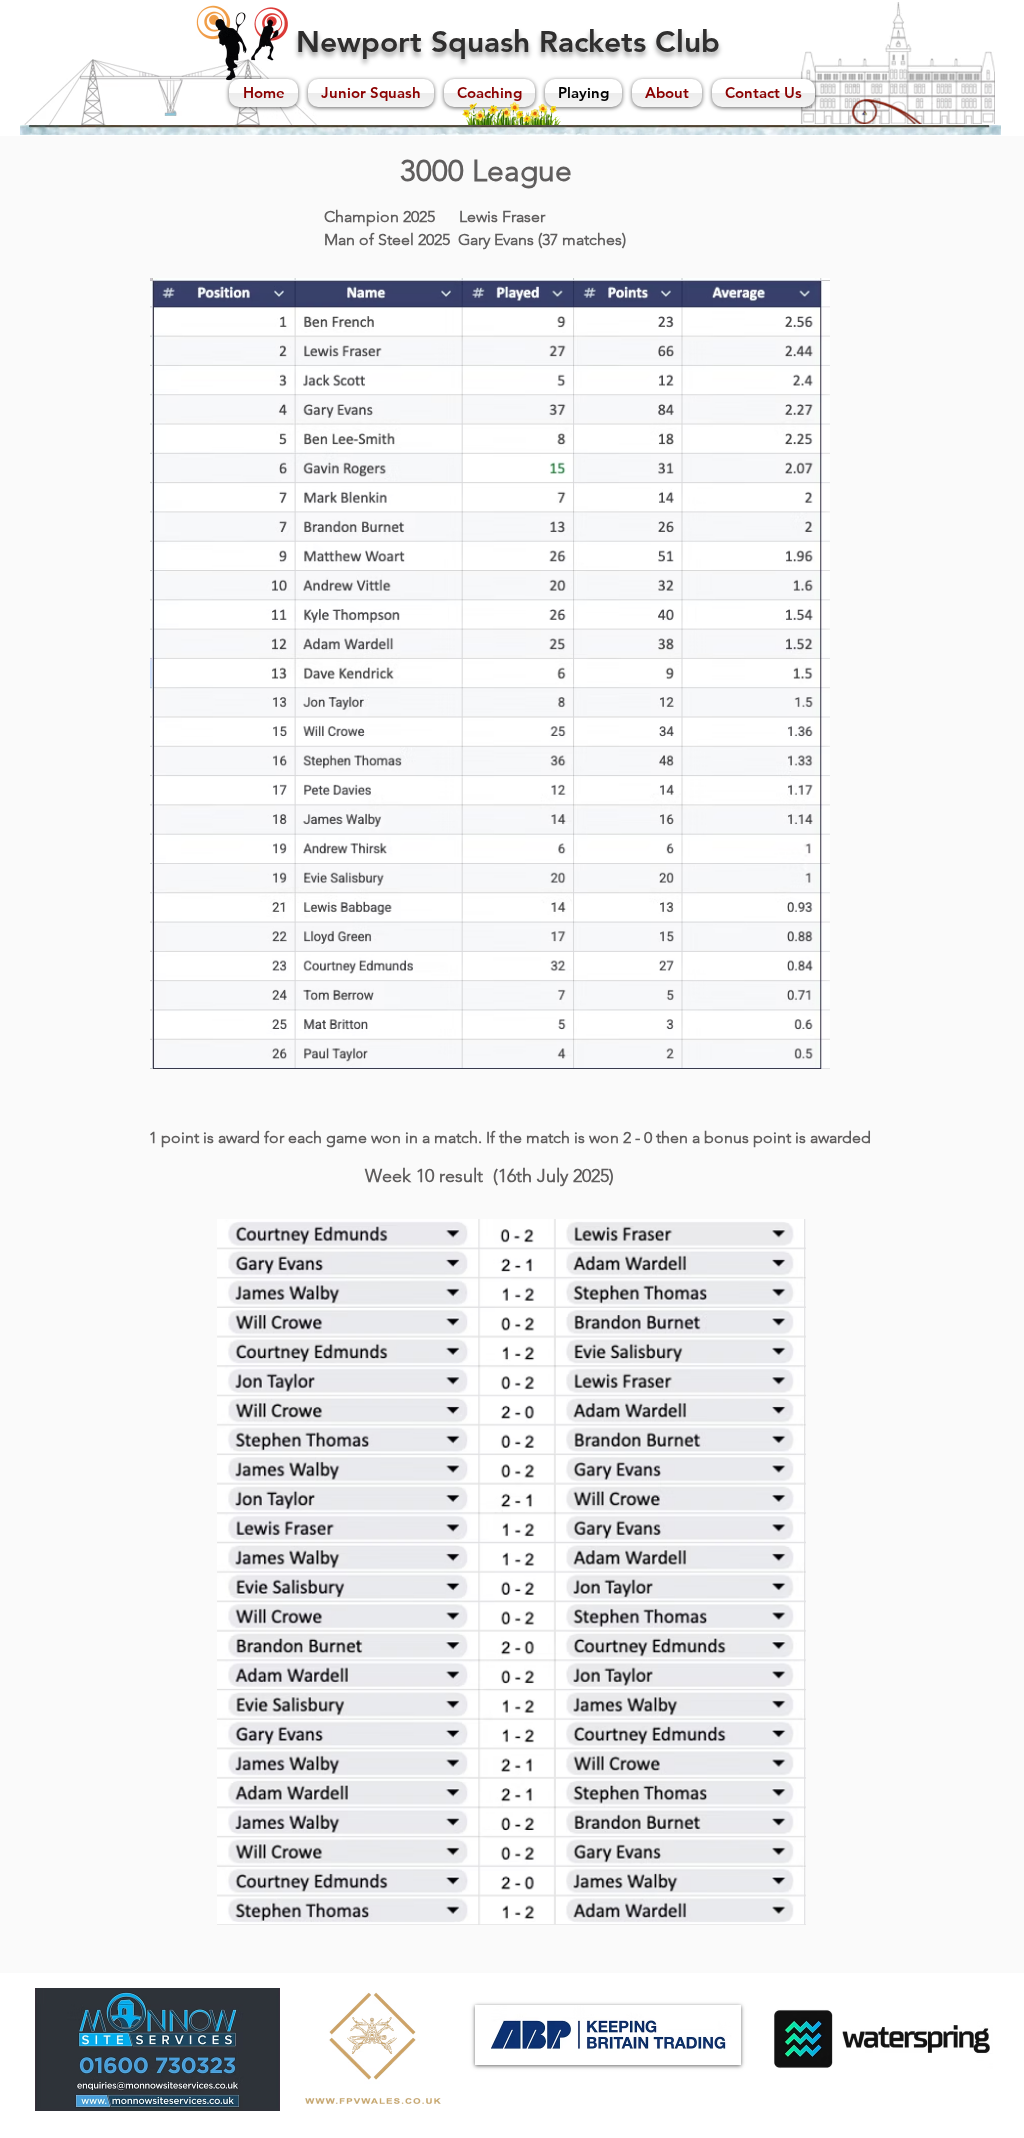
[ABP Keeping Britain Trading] (608, 2035)
